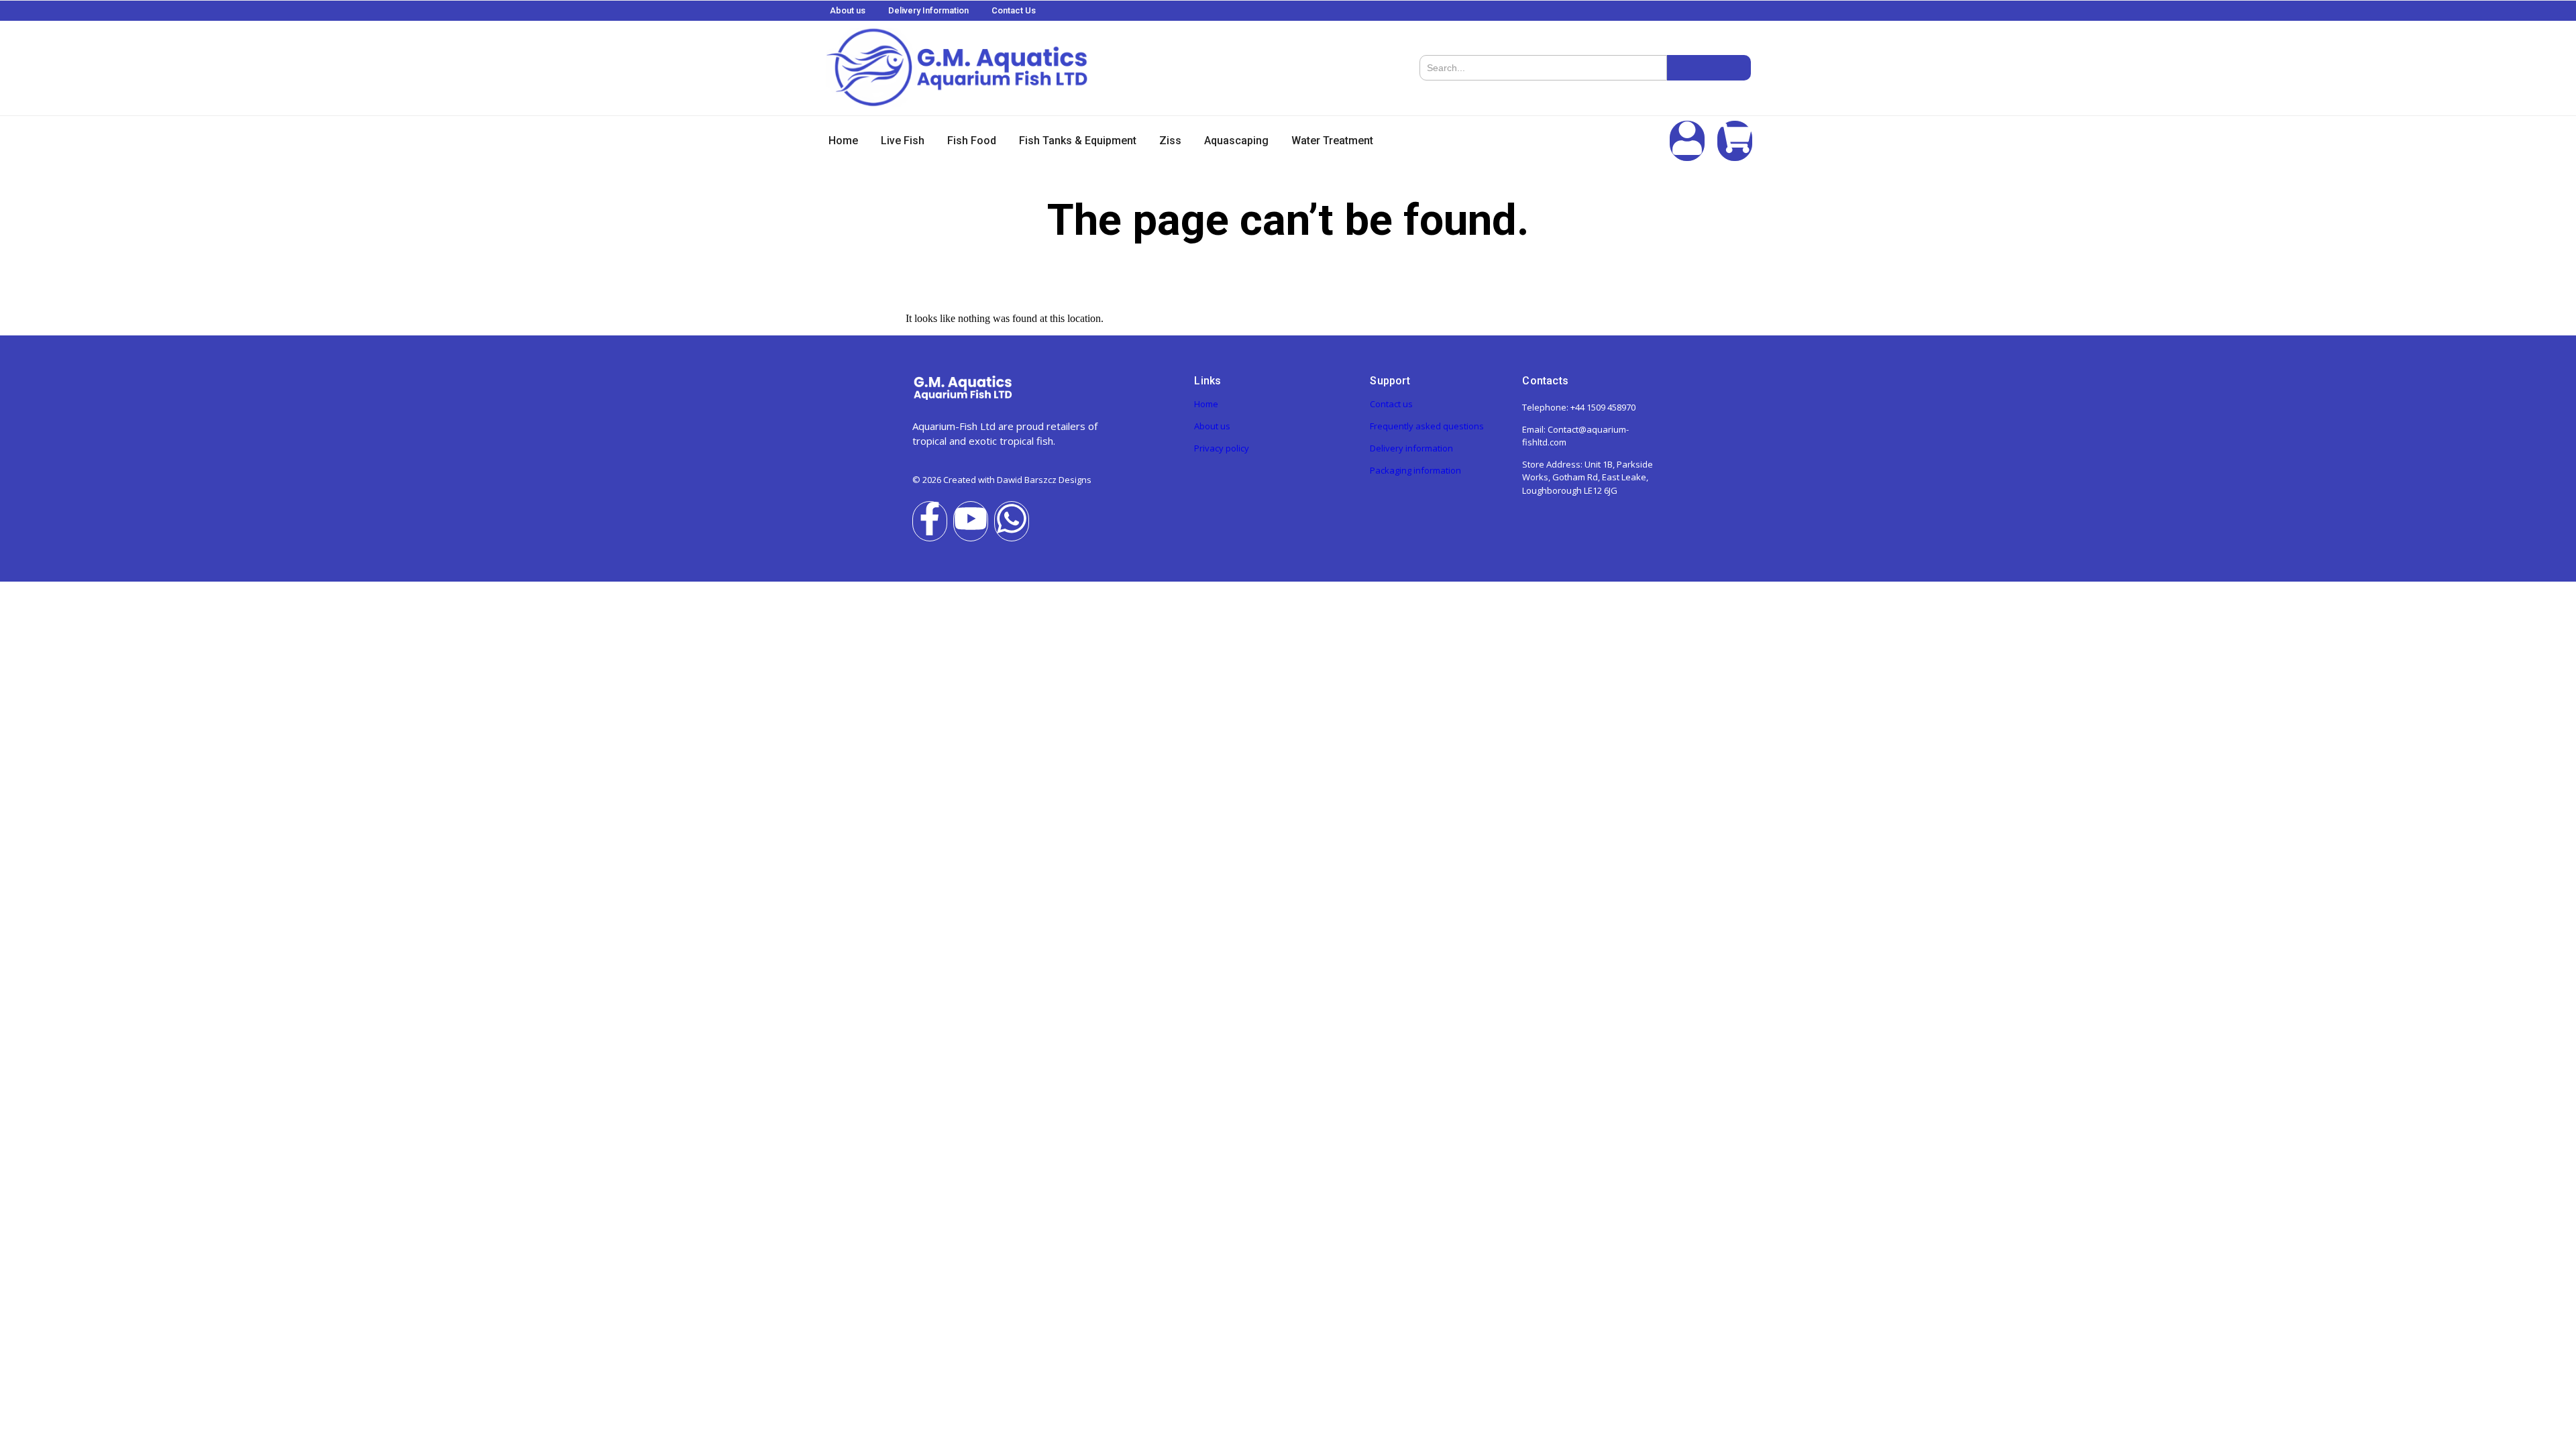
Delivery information (1411, 448)
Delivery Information (928, 10)
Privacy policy (1222, 448)
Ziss (1170, 141)
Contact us (1391, 404)
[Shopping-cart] (1735, 141)
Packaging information (1415, 470)
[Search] (1709, 68)
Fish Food (972, 141)
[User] (1687, 141)
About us (848, 10)
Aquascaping (1236, 141)
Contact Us (1014, 10)
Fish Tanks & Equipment (1078, 141)
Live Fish (903, 141)
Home (843, 141)
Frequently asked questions (1427, 426)
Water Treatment (1332, 141)
